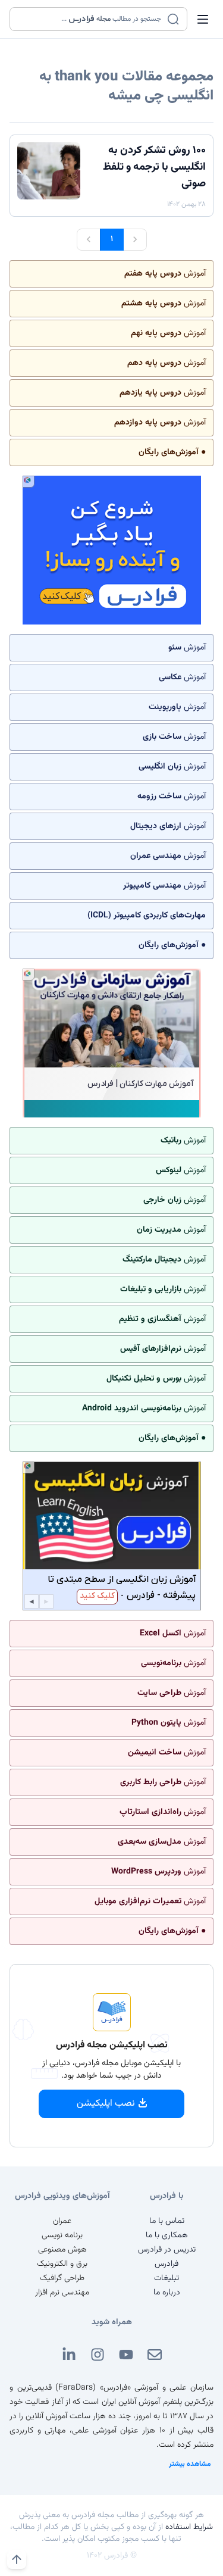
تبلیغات (167, 2278)
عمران (62, 2221)
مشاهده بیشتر (190, 2464)
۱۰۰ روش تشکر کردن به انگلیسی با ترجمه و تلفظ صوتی (154, 167)
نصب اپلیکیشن (106, 2104)
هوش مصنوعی (62, 2250)
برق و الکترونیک (62, 2264)
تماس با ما (167, 2221)
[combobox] (91, 19)
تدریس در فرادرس (167, 2250)
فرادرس (167, 2264)
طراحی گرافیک (62, 2278)
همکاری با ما (167, 2235)
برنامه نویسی (62, 2235)
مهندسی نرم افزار (62, 2293)
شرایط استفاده (189, 2527)
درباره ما (167, 2293)
